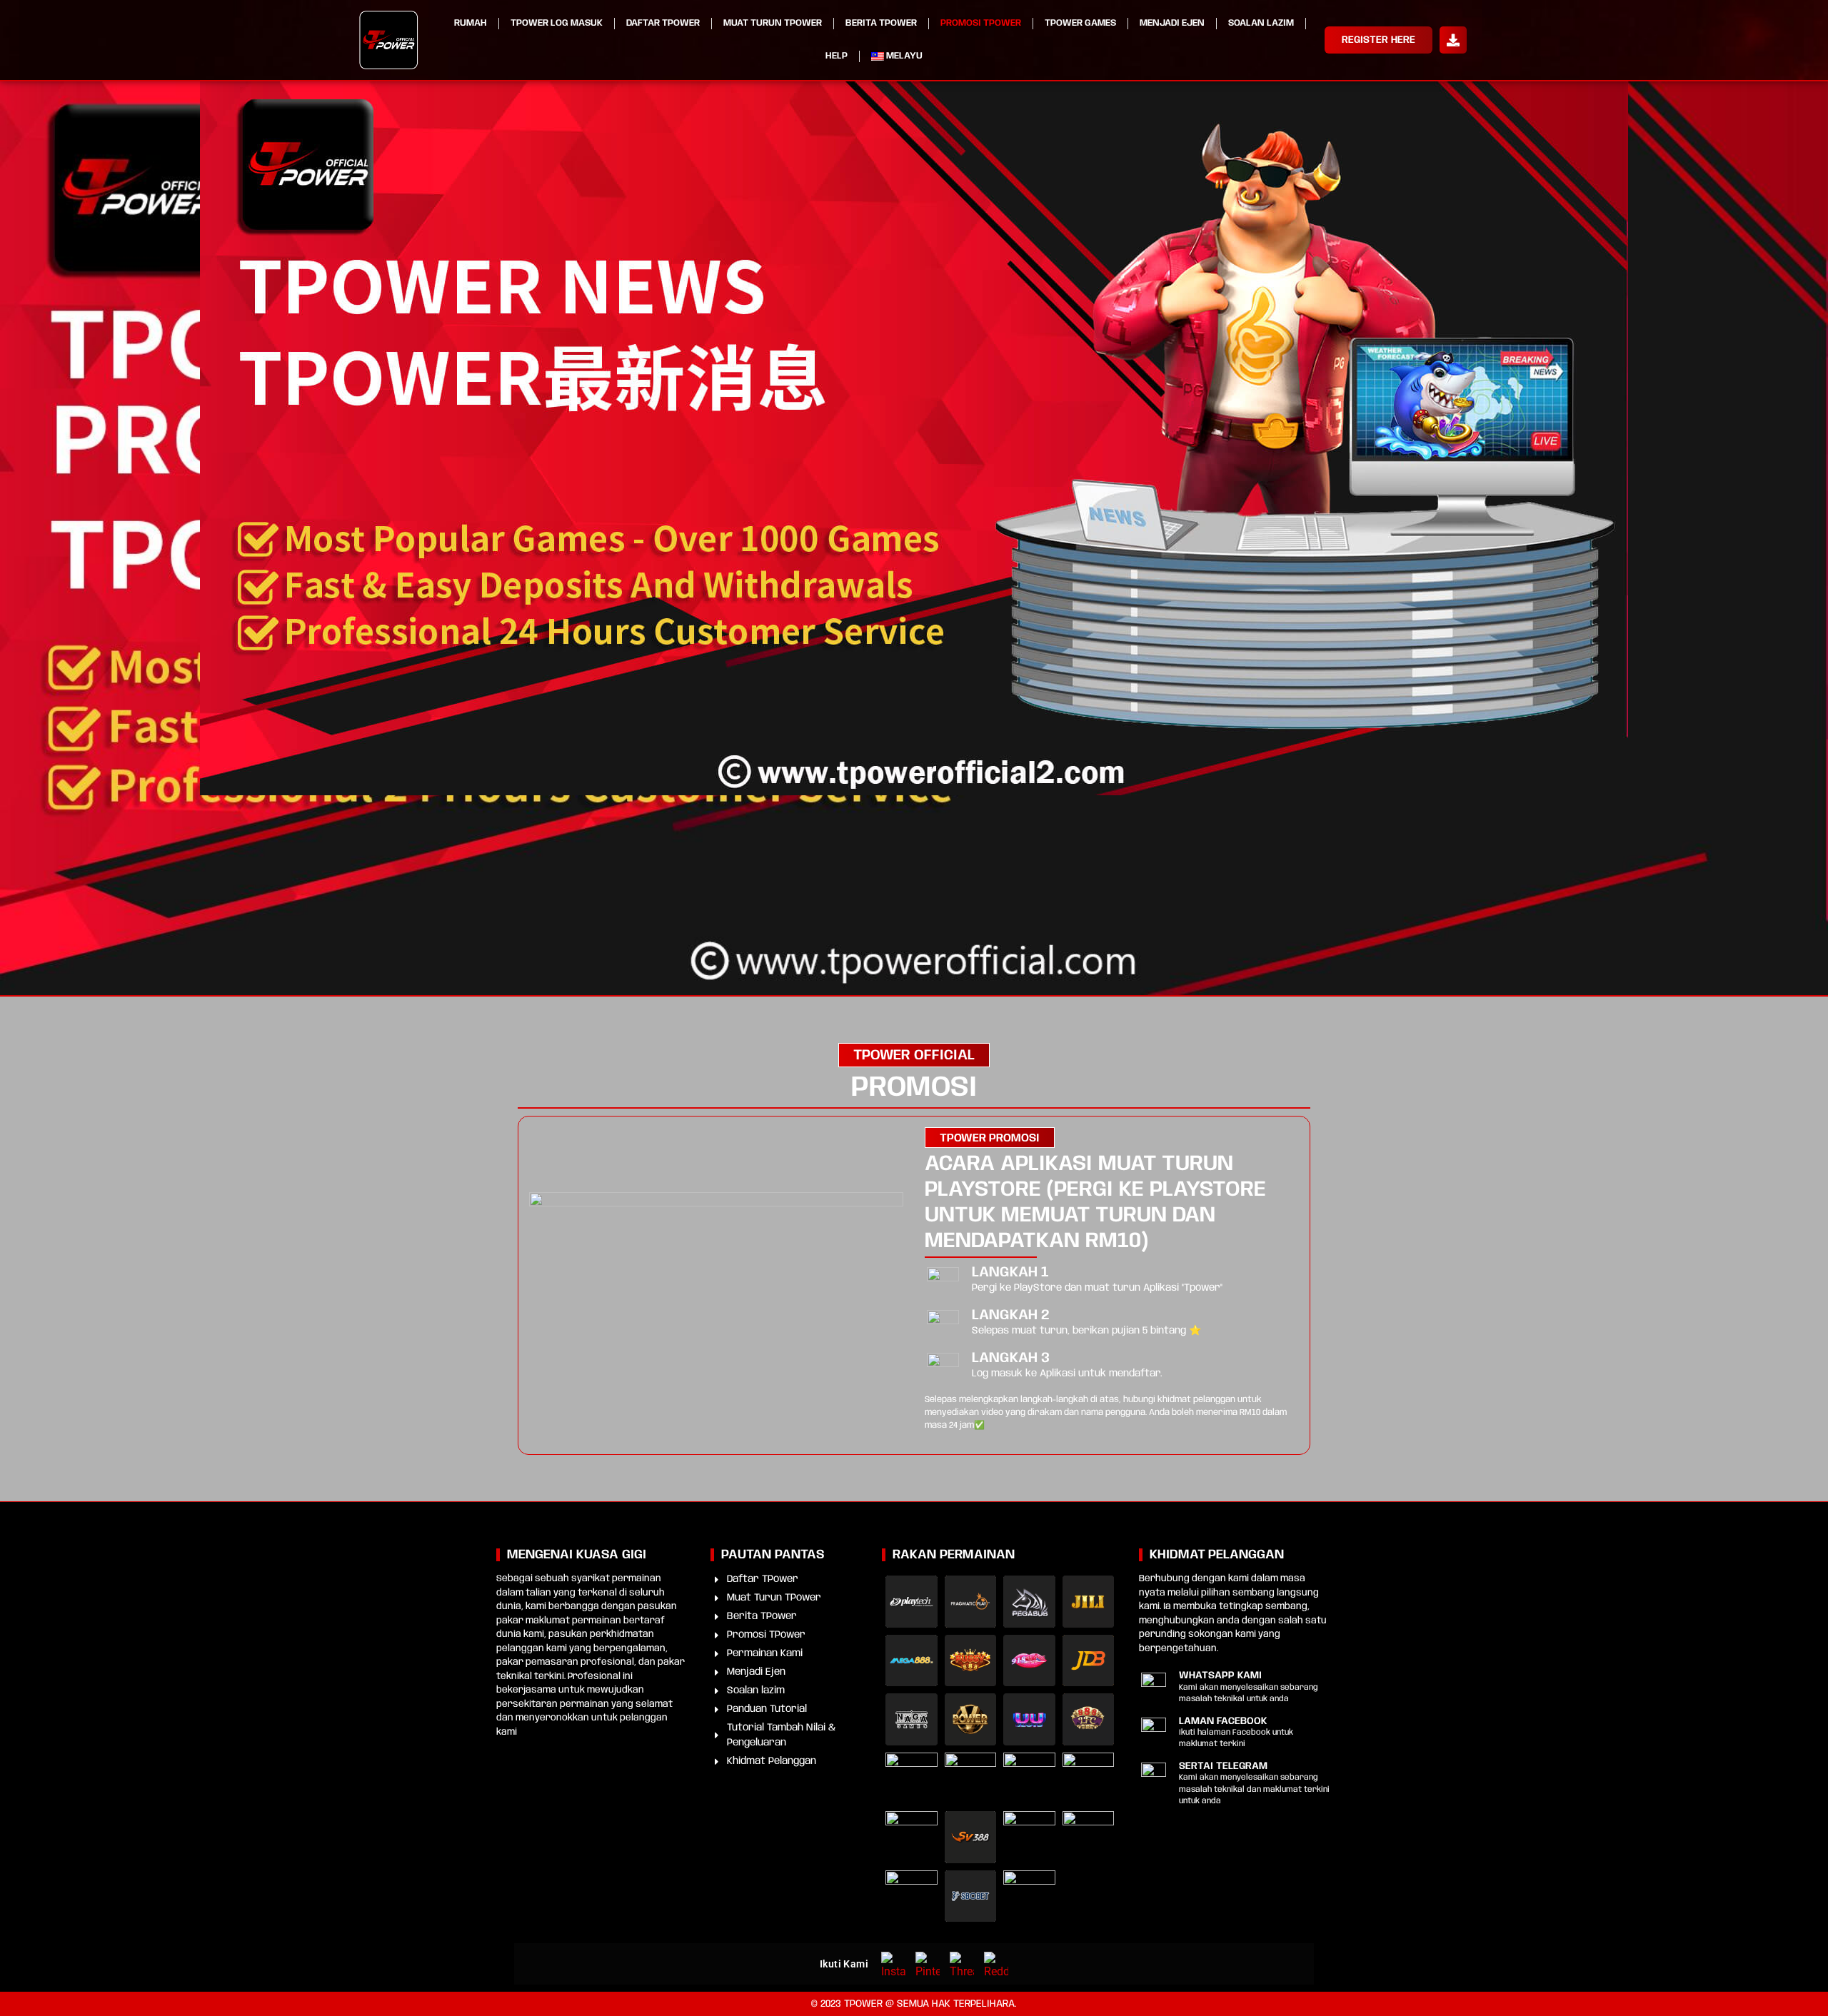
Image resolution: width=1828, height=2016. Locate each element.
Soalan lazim (1261, 23)
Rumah (471, 23)
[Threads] (962, 1964)
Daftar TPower (663, 23)
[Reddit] (996, 1964)
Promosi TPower (981, 23)
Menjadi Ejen (1172, 23)
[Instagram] (893, 1964)
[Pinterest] (928, 1964)
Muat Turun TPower (773, 23)
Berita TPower (881, 23)
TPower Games (1080, 23)
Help (837, 56)
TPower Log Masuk (557, 23)
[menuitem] (897, 56)
